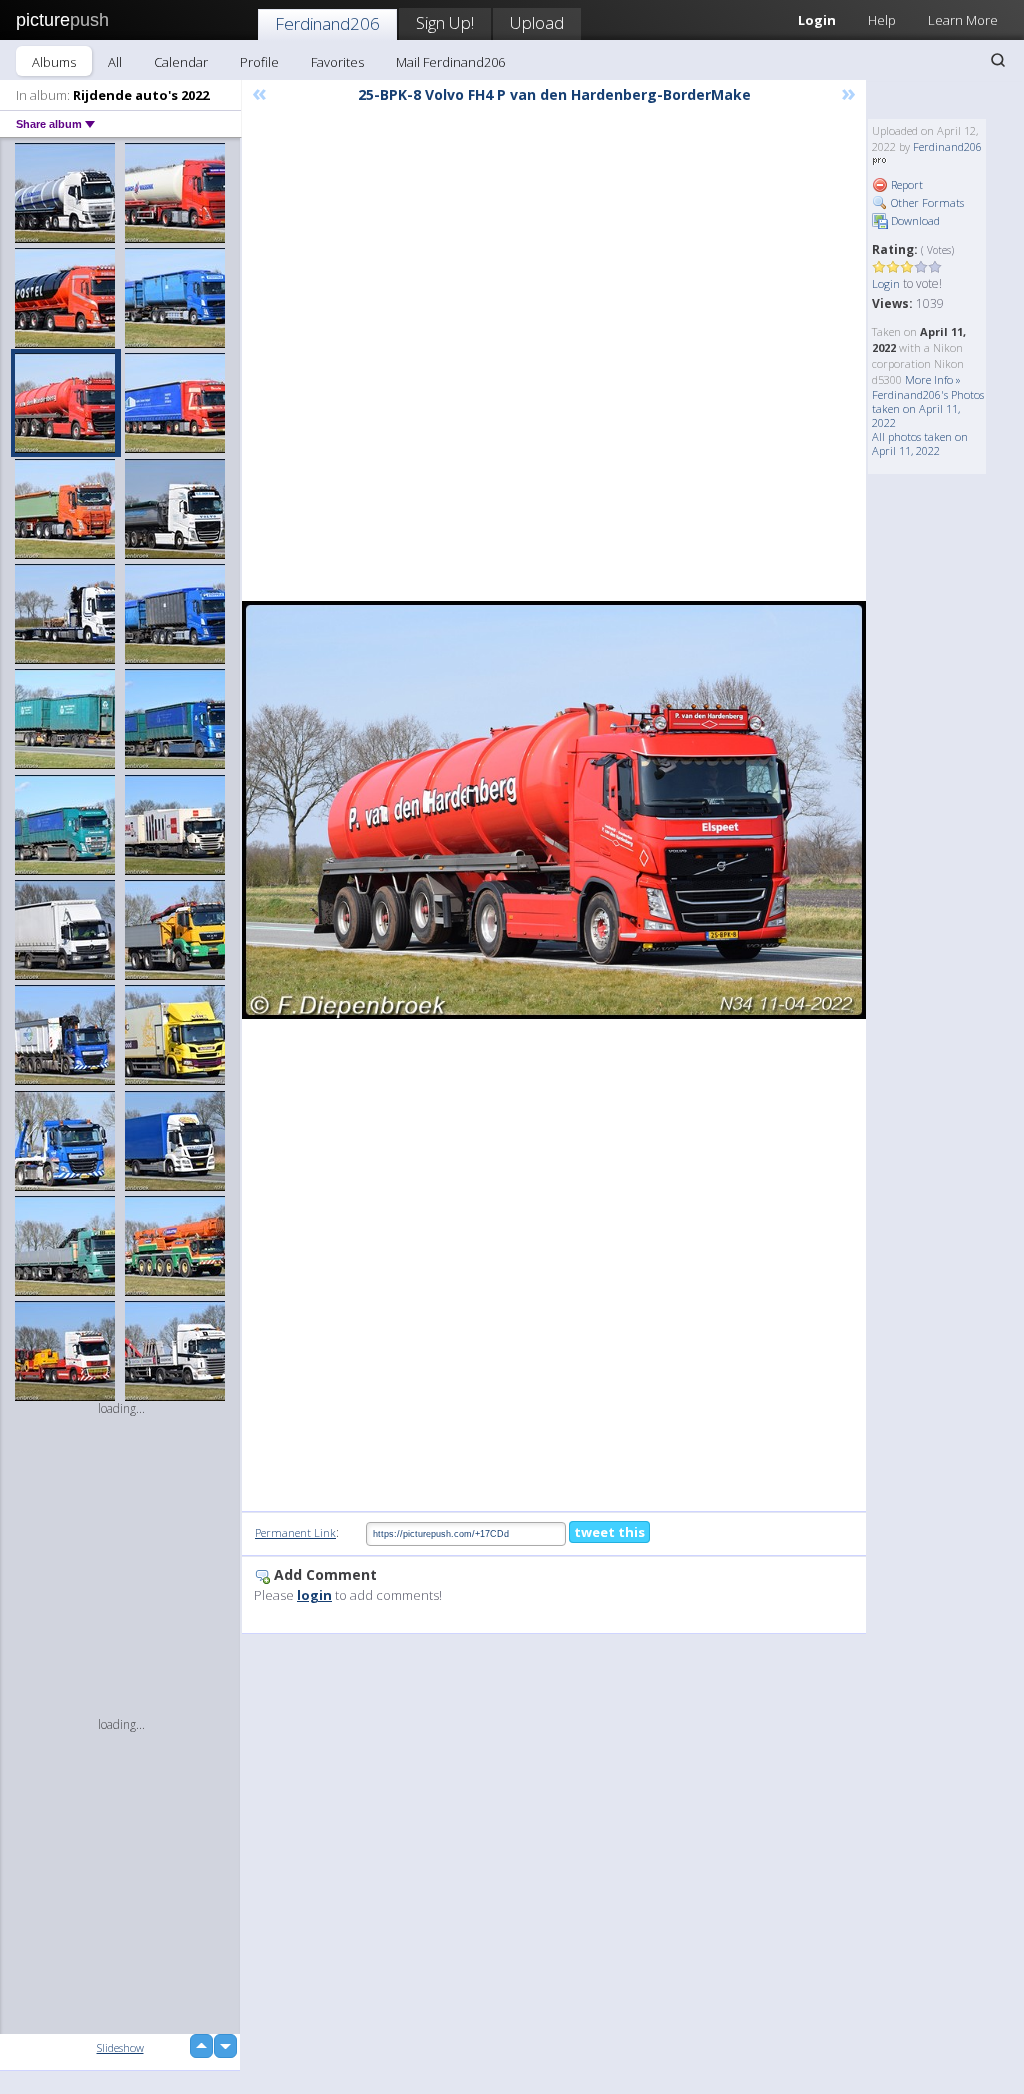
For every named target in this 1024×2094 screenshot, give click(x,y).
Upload (537, 22)
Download (914, 220)
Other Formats (926, 202)
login (314, 1595)
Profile (259, 62)
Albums (54, 62)
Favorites (337, 62)
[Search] (998, 60)
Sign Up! (445, 22)
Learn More (963, 20)
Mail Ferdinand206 (450, 62)
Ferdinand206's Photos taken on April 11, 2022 (928, 408)
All (115, 62)
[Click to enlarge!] (554, 810)
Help (882, 20)
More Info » (933, 379)
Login (886, 283)
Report (905, 184)
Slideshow (120, 2047)
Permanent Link (295, 1532)
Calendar (181, 62)
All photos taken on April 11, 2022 (920, 443)
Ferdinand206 (327, 23)
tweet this (609, 1532)
